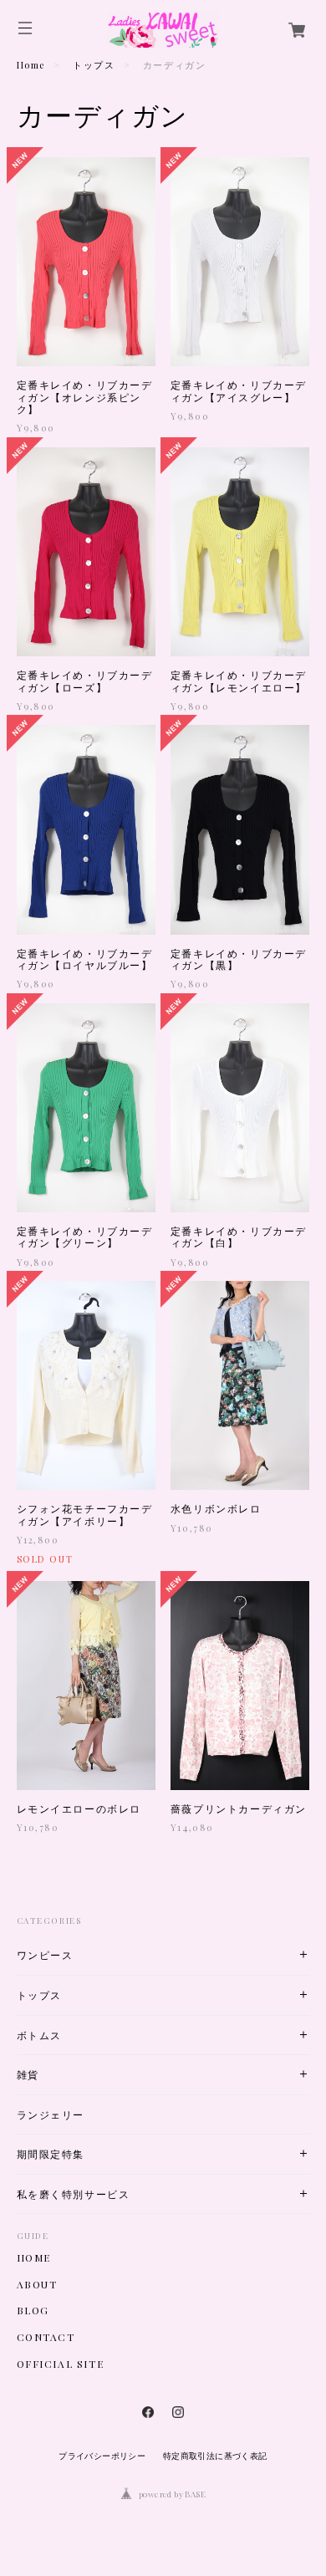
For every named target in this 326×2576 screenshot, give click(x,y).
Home (31, 65)
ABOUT (37, 2284)
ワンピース (45, 1955)
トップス (94, 65)
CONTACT (46, 2337)
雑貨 (28, 2075)
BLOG (33, 2310)
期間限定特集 (51, 2154)
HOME (34, 2257)
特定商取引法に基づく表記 (215, 2456)
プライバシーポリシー (102, 2456)
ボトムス (39, 2035)
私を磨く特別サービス (74, 2194)
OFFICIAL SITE (61, 2364)
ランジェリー (51, 2115)
